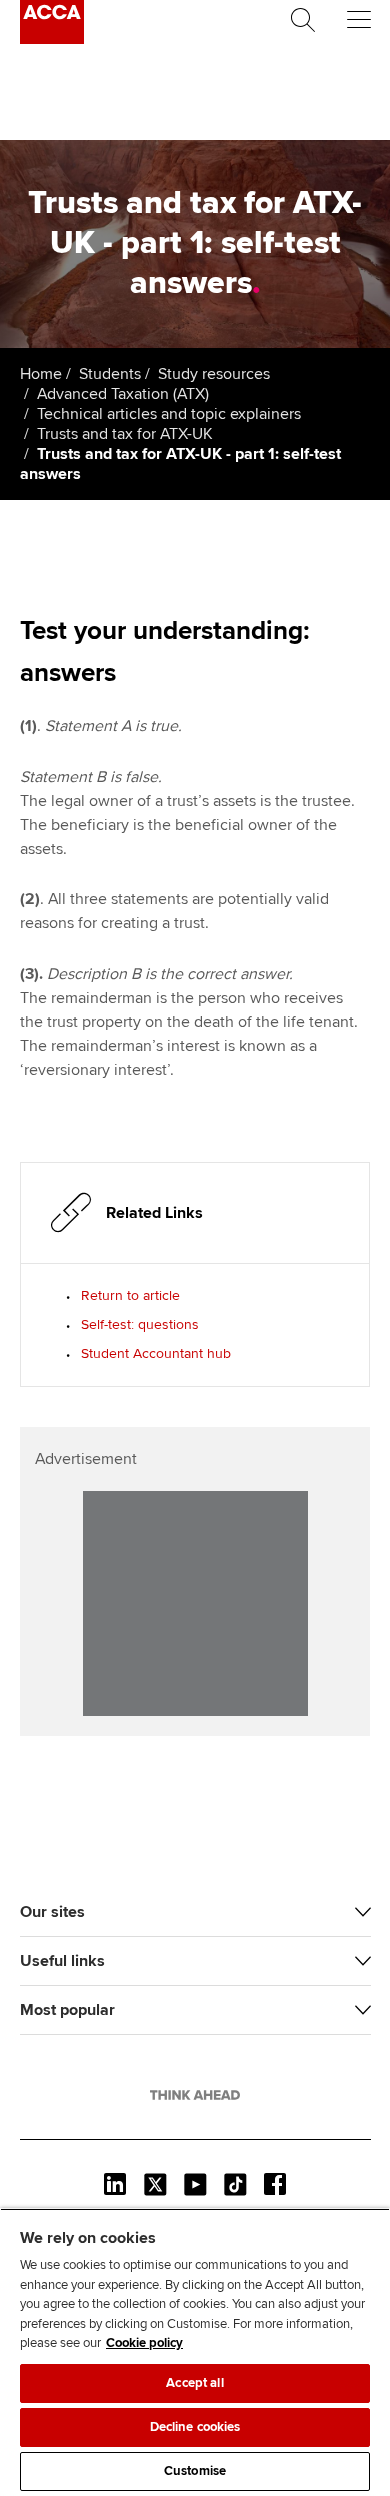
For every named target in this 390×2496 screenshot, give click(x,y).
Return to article (130, 1295)
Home (41, 374)
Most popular (67, 2010)
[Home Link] (195, 2095)
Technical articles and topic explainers (169, 414)
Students (110, 374)
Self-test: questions (140, 1324)
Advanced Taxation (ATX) (123, 394)
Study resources (214, 374)
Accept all (194, 2383)
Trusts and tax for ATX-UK (125, 434)
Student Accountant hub (156, 1353)
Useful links (62, 1961)
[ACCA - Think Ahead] (52, 39)
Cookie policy (144, 2343)
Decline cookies (195, 2427)
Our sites (52, 1912)
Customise (195, 2471)
